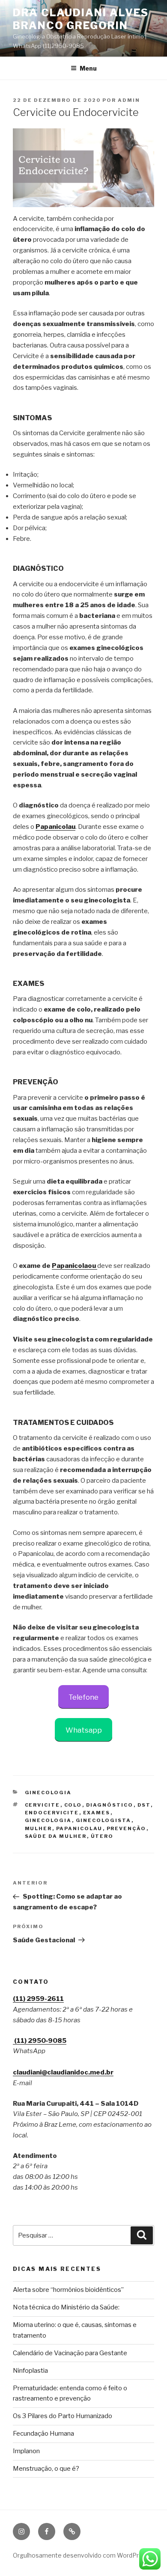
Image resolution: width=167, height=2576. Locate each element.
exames (97, 1813)
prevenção (127, 1828)
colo (73, 1805)
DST (144, 1805)
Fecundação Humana (43, 2434)
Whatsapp (84, 1730)
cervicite (43, 1805)
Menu (88, 68)
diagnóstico (110, 1805)
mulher (39, 1828)
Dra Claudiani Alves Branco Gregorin (81, 19)
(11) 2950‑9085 (40, 2041)
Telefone (83, 1697)
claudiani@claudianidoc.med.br (63, 2072)
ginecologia (48, 1820)
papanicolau (79, 1828)
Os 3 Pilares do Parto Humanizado (63, 2416)
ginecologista (104, 1820)
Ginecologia (48, 1793)
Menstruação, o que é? (46, 2469)
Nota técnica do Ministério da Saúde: (66, 2307)
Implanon (26, 2451)
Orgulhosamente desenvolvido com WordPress (81, 2555)
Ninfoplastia (30, 2371)
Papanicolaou (74, 1266)
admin (129, 100)
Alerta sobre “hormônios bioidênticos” (68, 2290)
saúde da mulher (56, 1836)
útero (102, 1836)
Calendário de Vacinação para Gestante (70, 2353)
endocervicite (52, 1813)
